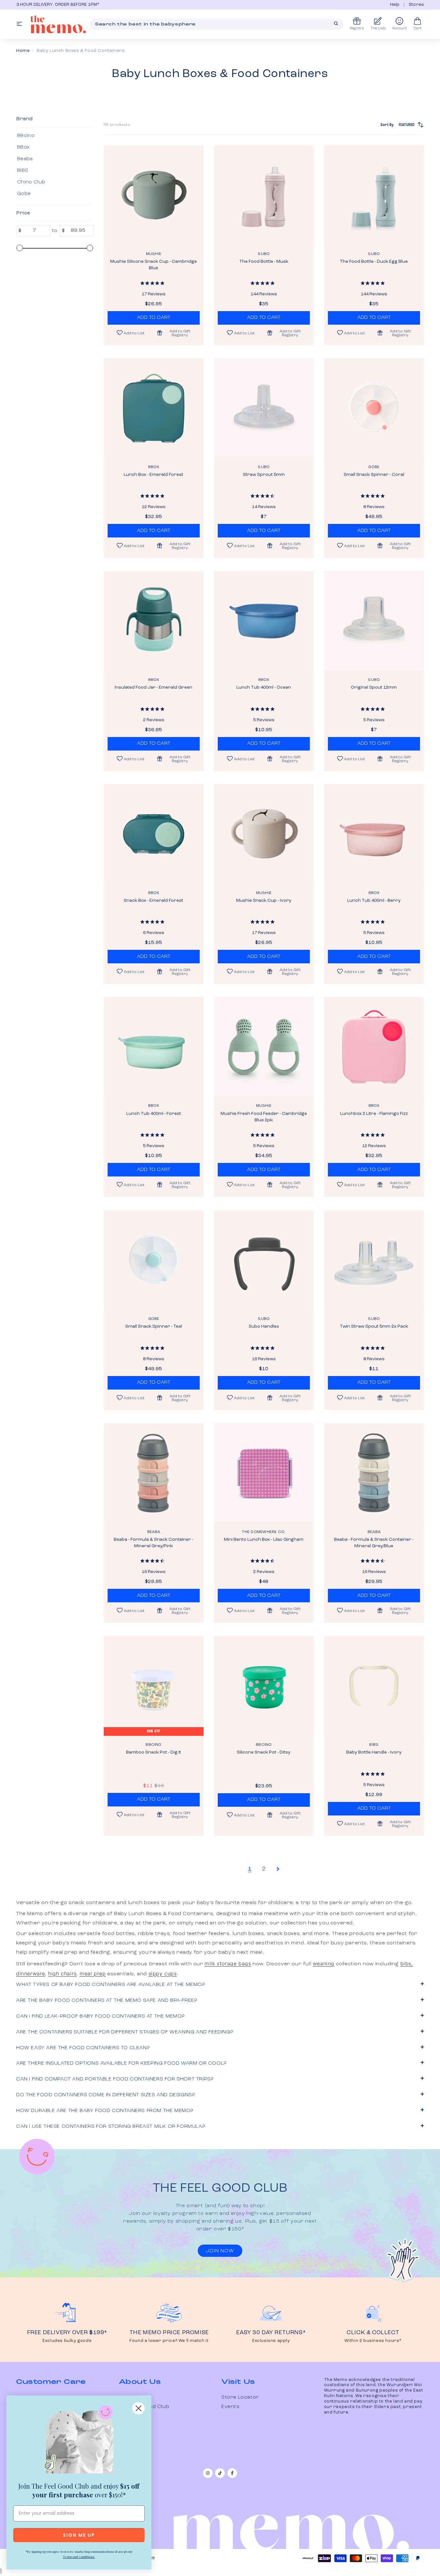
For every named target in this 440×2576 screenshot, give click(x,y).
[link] (79, 2441)
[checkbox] (54, 136)
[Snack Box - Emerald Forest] (154, 834)
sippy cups (163, 1973)
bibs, (407, 1963)
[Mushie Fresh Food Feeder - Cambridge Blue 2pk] (264, 1047)
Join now (220, 2251)
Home (23, 51)
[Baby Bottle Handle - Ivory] (374, 1686)
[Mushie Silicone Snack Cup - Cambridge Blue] (154, 195)
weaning (324, 1963)
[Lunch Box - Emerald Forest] (154, 408)
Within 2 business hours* (373, 2341)
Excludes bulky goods (67, 2341)
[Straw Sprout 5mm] (264, 408)
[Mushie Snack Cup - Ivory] (264, 834)
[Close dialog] (139, 2408)
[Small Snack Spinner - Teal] (154, 1260)
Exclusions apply (271, 2341)
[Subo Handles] (264, 1260)
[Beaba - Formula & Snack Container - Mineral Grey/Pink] (154, 1473)
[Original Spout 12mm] (374, 621)
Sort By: (397, 125)
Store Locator (240, 2397)
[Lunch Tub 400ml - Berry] (374, 834)
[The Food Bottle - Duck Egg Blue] (374, 195)
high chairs (62, 1973)
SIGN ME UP (79, 2535)
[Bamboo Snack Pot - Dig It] (154, 1686)
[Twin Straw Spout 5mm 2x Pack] (374, 1260)
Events (230, 2407)
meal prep (93, 1973)
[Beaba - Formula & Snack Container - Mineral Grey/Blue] (374, 1473)
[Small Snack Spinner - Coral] (374, 408)
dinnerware (31, 1973)
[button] (177, 333)
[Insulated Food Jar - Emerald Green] (154, 621)
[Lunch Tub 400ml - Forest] (154, 1047)
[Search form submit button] (336, 24)
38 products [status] (117, 125)
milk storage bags (228, 1963)
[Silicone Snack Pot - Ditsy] (264, 1686)
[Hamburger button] (19, 24)
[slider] (20, 248)
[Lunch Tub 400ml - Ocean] (264, 621)
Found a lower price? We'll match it (169, 2341)
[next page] (278, 1869)
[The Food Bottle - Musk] (264, 195)
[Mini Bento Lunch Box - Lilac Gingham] (264, 1473)
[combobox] (217, 24)
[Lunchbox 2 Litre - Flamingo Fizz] (374, 1047)
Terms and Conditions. (79, 2557)
